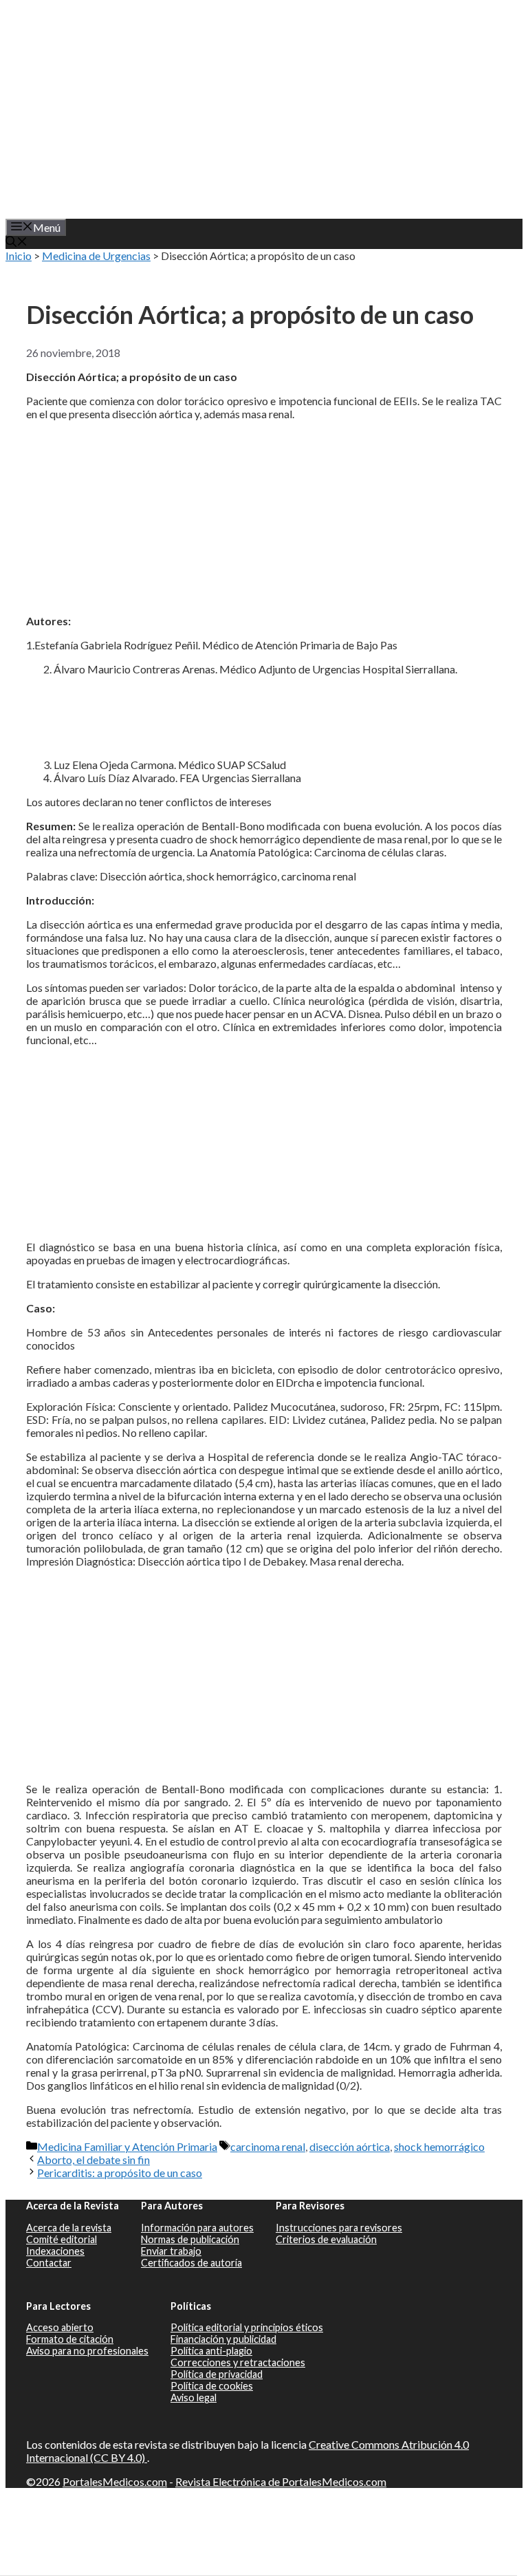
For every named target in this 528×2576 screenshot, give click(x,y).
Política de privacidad (217, 2374)
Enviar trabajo (171, 2251)
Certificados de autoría (191, 2263)
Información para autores (197, 2228)
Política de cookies (212, 2386)
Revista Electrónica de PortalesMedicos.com (281, 2481)
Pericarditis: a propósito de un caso (120, 2173)
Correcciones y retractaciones (238, 2362)
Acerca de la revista (69, 2228)
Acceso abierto (60, 2327)
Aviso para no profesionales (87, 2351)
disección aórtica (350, 2146)
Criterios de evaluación (326, 2239)
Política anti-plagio (211, 2351)
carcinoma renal (268, 2146)
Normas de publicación (190, 2239)
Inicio (19, 256)
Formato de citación (70, 2339)
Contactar (49, 2263)
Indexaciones (55, 2251)
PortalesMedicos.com (115, 2481)
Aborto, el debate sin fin (93, 2160)
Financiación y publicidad (223, 2339)
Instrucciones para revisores (339, 2228)
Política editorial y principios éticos (247, 2327)
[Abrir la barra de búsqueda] (16, 242)
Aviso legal (194, 2398)
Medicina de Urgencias (96, 256)
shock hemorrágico (439, 2146)
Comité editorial (62, 2239)
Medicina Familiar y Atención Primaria (127, 2146)
